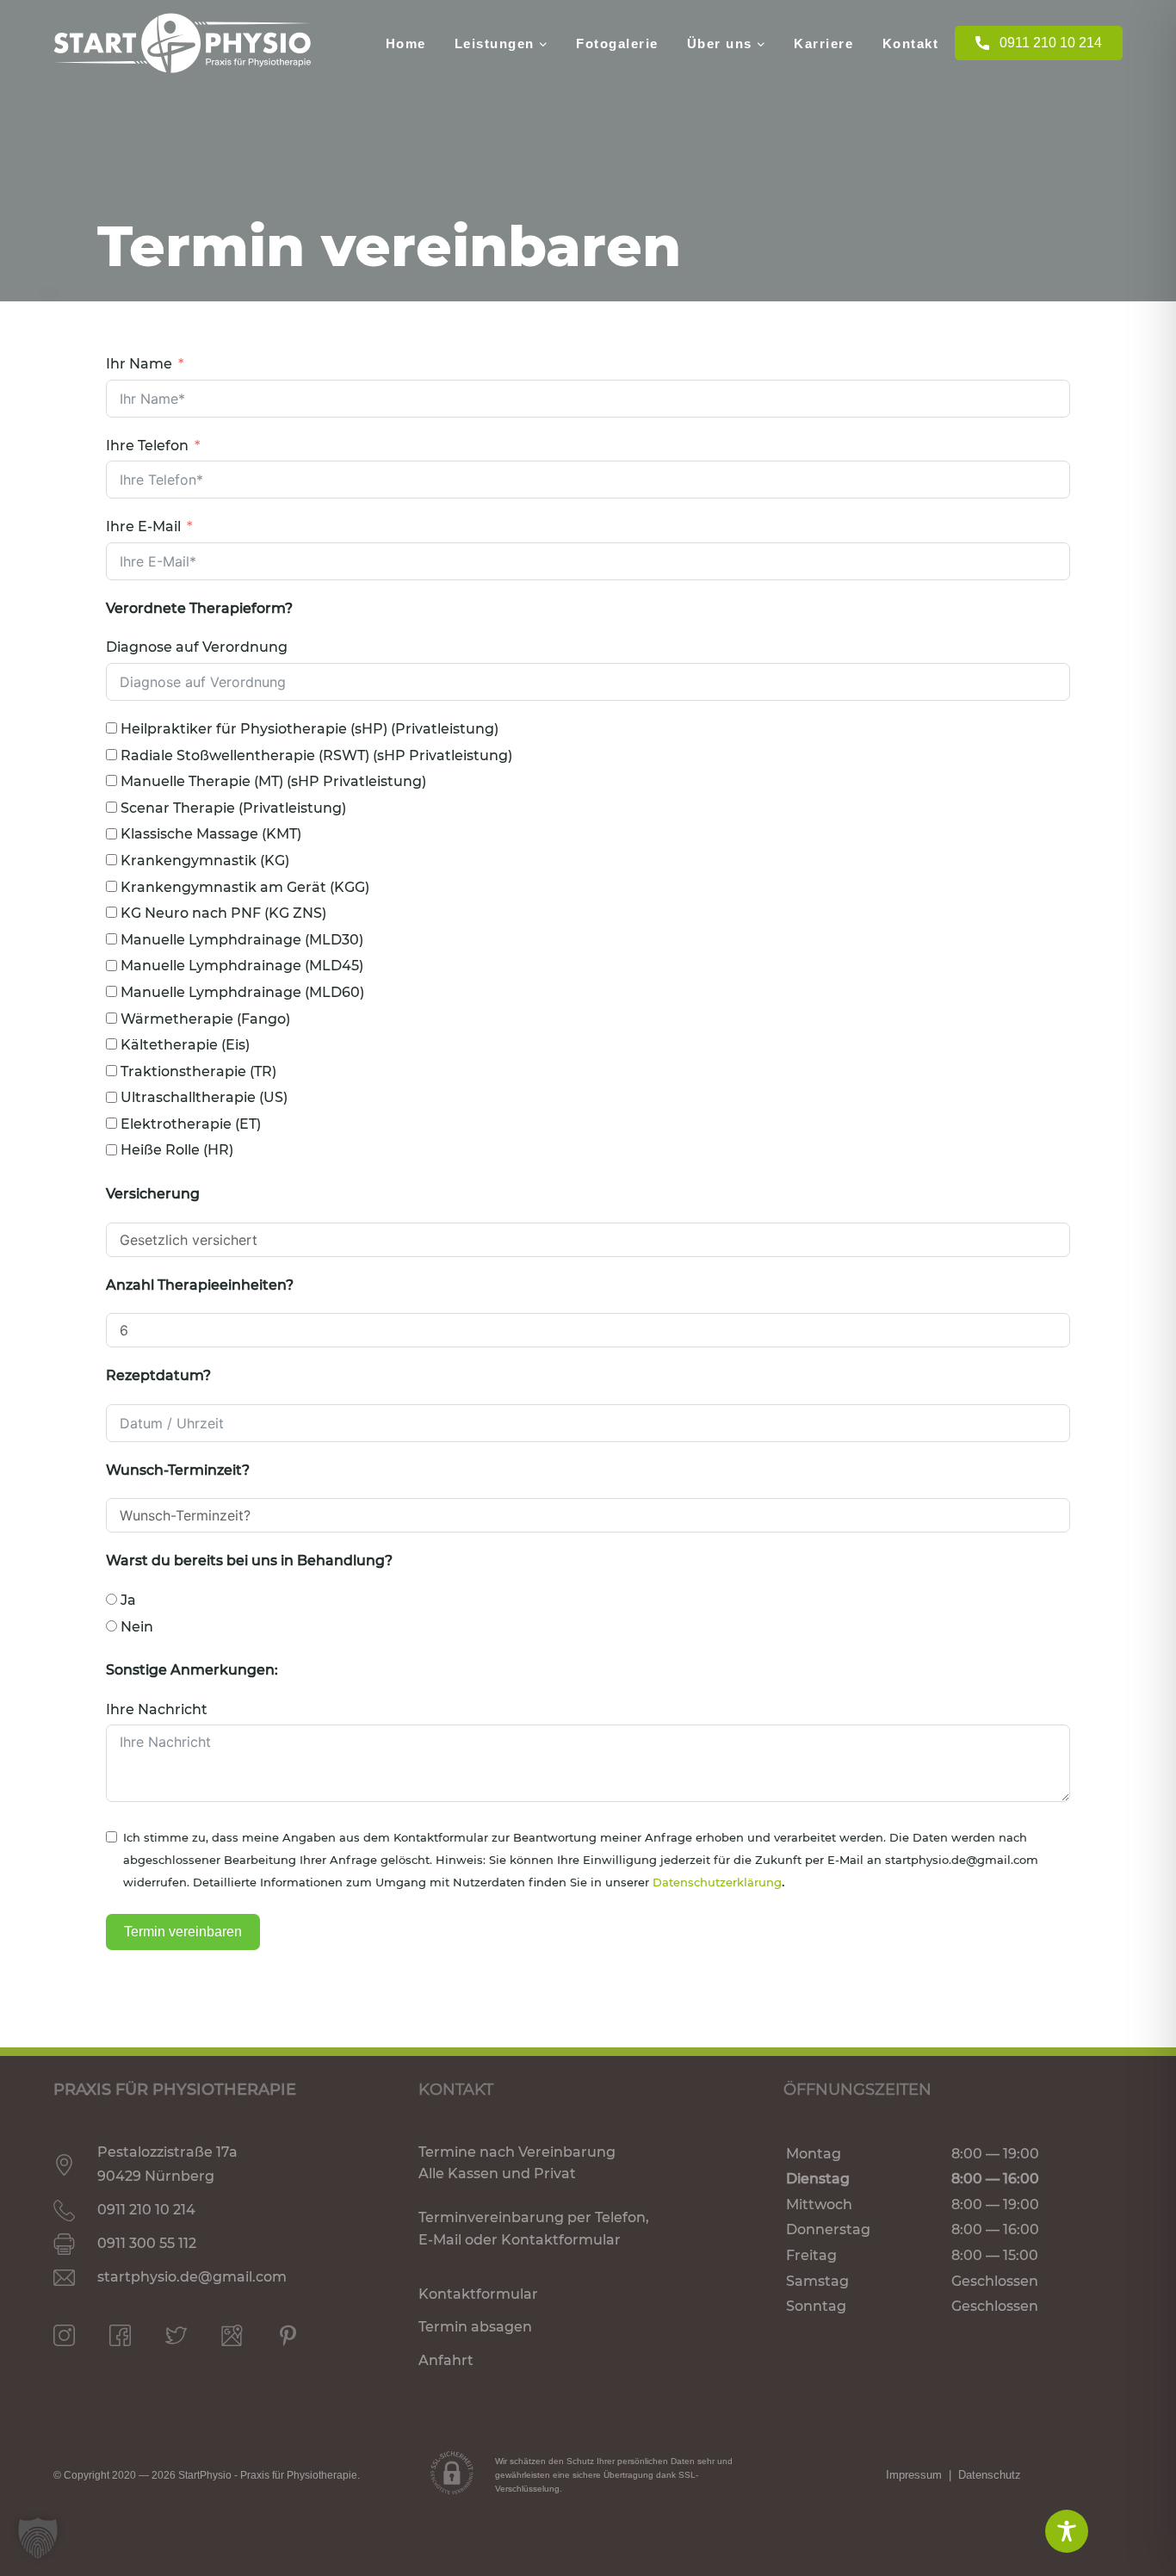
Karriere (823, 43)
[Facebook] (120, 2335)
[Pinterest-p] (288, 2335)
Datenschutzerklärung (717, 1882)
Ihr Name (139, 364)
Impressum (914, 2475)
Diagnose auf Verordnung (197, 647)
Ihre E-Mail (143, 526)
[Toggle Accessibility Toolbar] (1067, 2531)
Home (406, 43)
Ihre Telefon (147, 446)
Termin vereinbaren (183, 1932)
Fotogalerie (617, 43)
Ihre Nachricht (157, 1709)
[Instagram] (64, 2335)
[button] (38, 2538)
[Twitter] (176, 2335)
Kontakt (911, 43)
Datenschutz (990, 2475)
